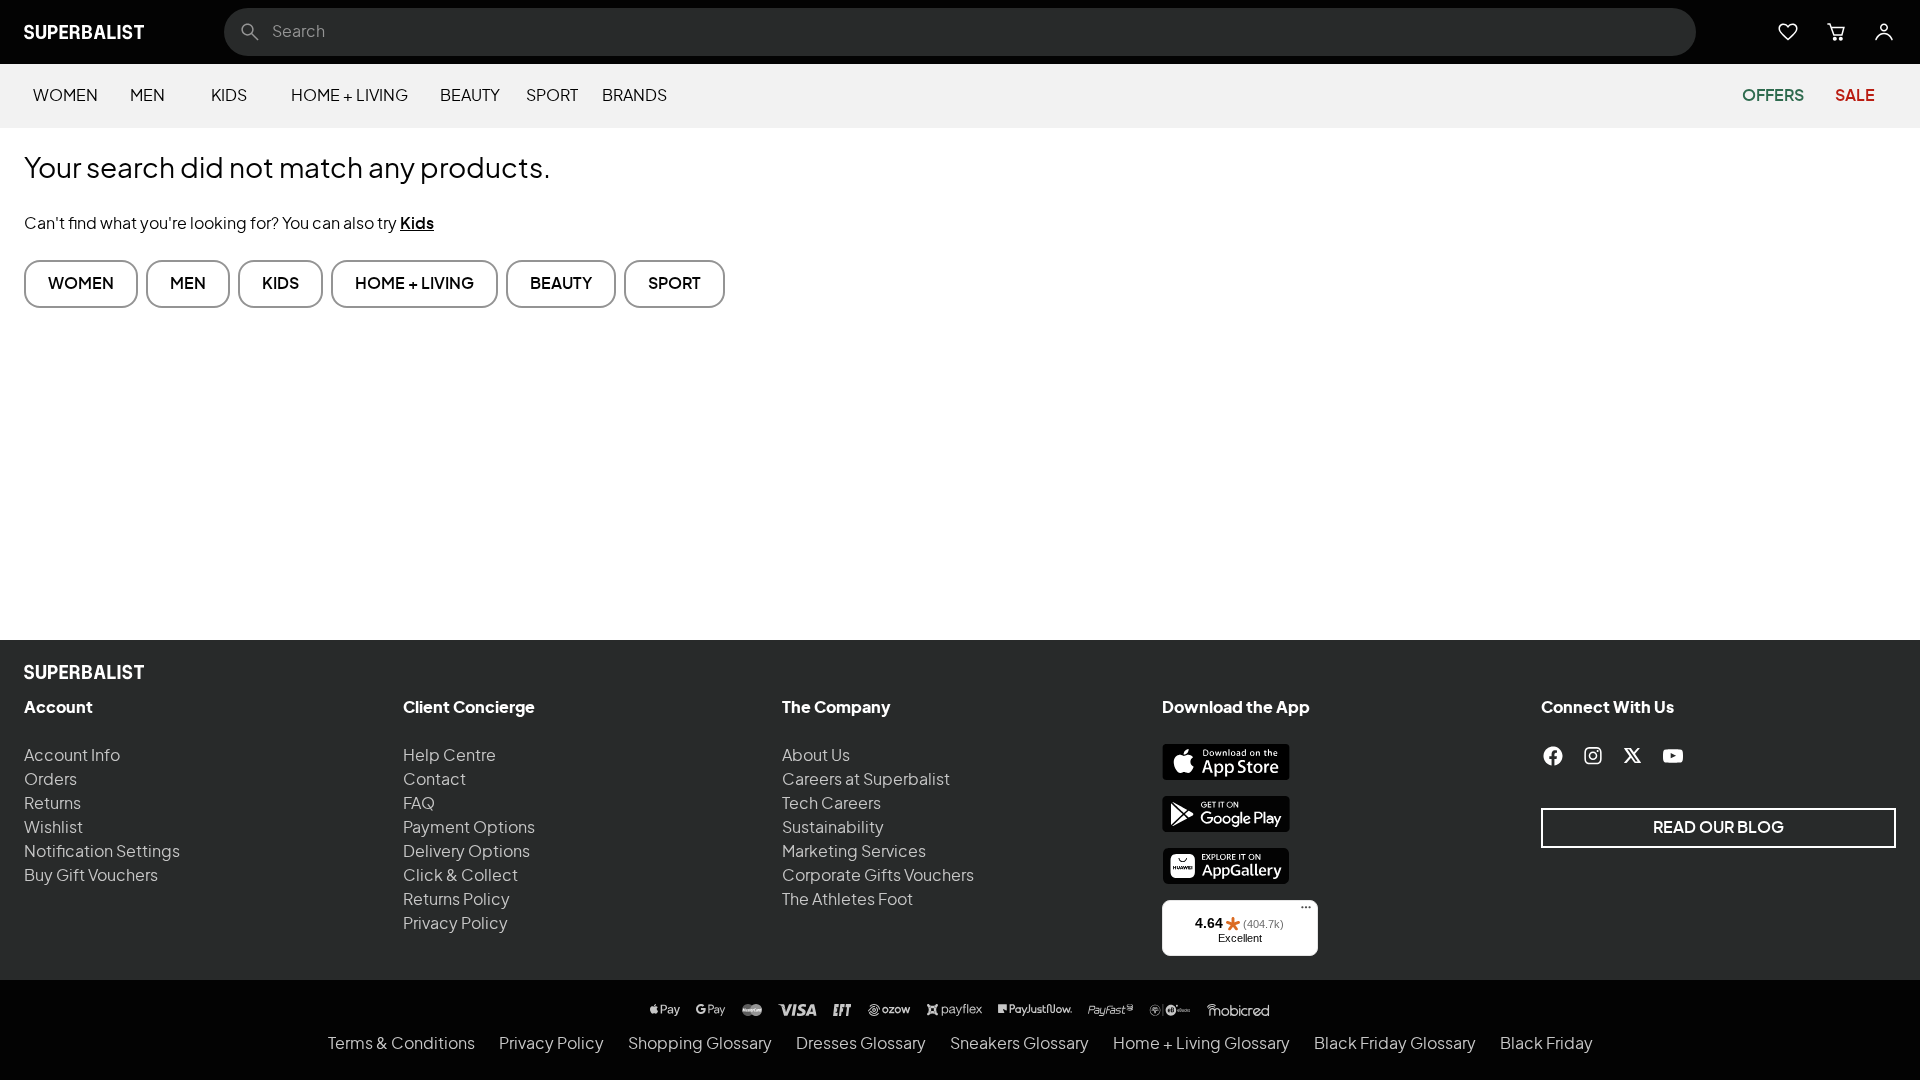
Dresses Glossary (861, 1044)
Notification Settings (102, 852)
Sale (1855, 96)
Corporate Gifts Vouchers (878, 876)
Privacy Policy (455, 924)
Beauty (470, 96)
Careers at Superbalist (866, 780)
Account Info (72, 756)
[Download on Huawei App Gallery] (1226, 866)
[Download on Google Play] (1226, 814)
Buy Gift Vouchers (91, 876)
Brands (634, 96)
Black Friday (1546, 1044)
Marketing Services (854, 852)
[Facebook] (1553, 756)
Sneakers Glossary (1019, 1044)
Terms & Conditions (401, 1044)
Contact (434, 780)
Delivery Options (466, 852)
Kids (229, 96)
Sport (552, 96)
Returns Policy (456, 900)
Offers (1773, 96)
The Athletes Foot (847, 900)
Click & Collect (460, 876)
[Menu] (1306, 912)
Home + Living (349, 96)
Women (65, 96)
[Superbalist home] (84, 32)
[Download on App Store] (1226, 762)
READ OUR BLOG (1718, 828)
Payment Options (469, 828)
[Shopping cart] (1836, 32)
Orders (50, 780)
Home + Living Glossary (1201, 1044)
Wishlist (53, 828)
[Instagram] (1593, 756)
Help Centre (449, 756)
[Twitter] (1633, 756)
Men (147, 96)
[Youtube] (1673, 756)
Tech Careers (831, 804)
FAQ (419, 804)
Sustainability (833, 828)
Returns (52, 804)
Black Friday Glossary (1395, 1044)
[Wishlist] (1788, 32)
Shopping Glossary (700, 1044)
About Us (816, 756)
